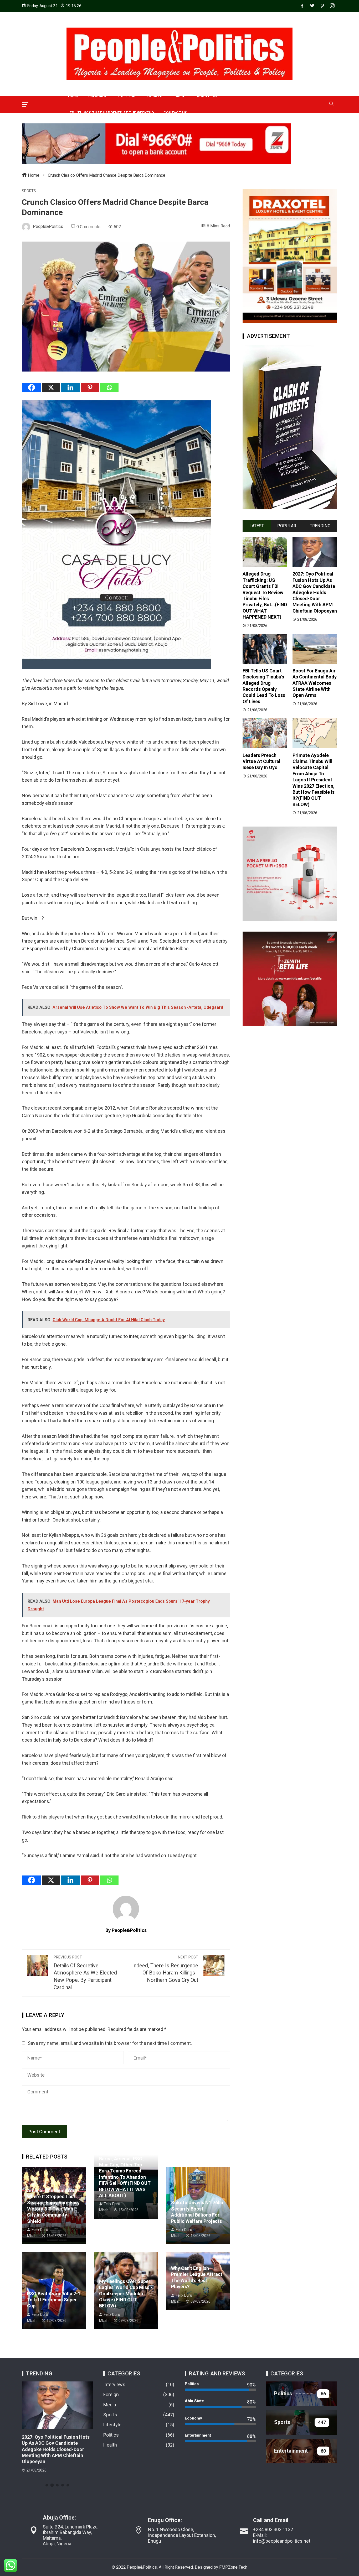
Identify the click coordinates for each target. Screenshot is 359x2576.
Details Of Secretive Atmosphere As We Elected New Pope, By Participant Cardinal (85, 1973)
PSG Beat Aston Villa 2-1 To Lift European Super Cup (54, 2300)
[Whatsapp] (109, 387)
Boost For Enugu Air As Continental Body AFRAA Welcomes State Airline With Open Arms (315, 683)
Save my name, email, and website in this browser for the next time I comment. (110, 2043)
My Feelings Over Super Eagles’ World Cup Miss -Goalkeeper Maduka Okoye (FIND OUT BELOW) (126, 2294)
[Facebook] (32, 387)
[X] (51, 387)
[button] (47, 2485)
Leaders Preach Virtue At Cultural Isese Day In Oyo (261, 761)
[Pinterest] (90, 387)
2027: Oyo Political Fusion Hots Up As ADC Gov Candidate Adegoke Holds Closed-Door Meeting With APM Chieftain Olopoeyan (315, 592)
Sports (29, 191)
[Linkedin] (70, 387)
